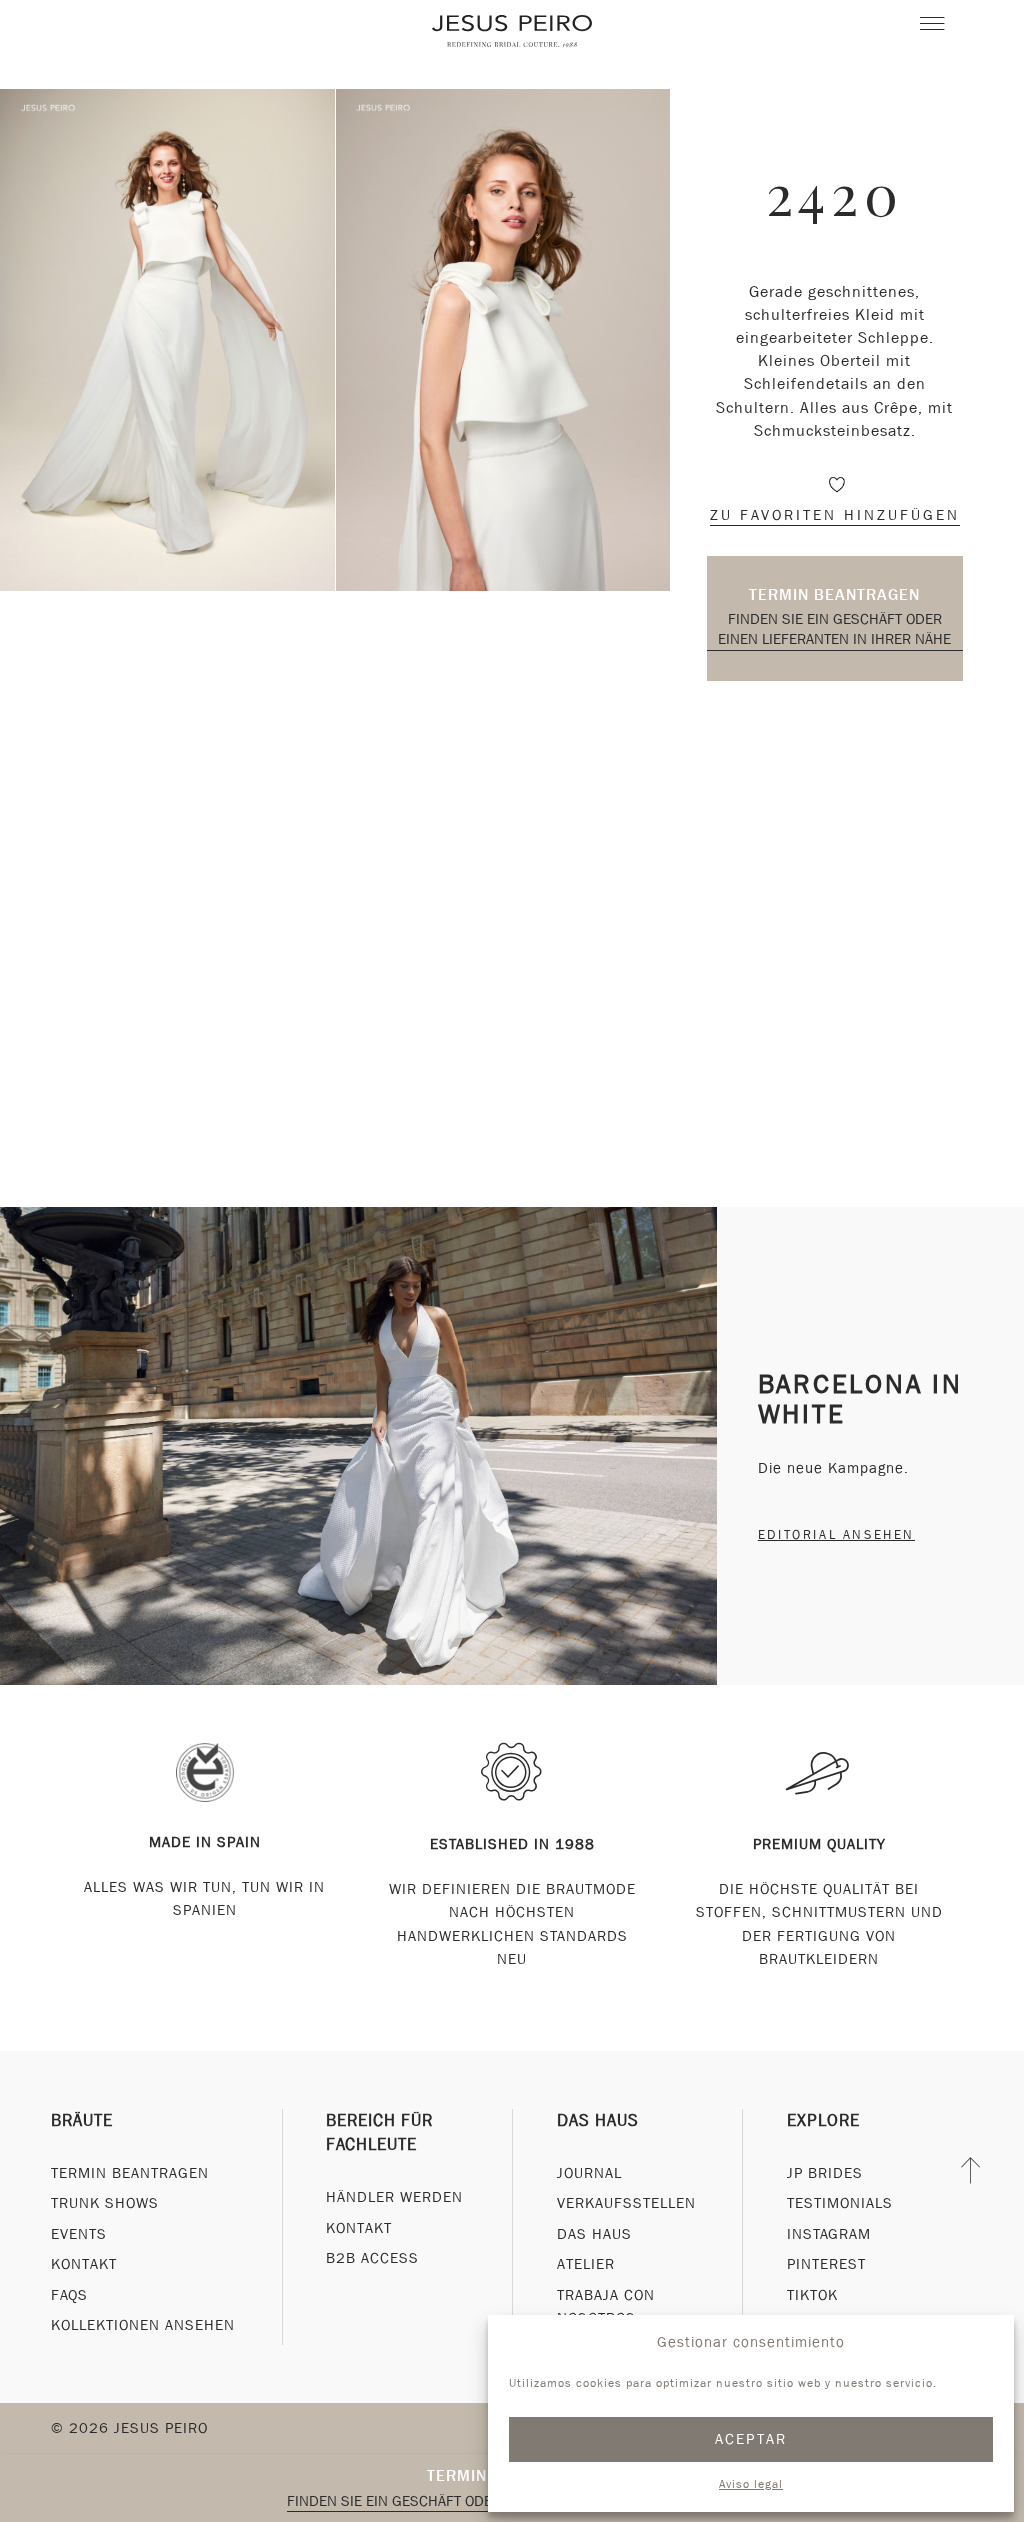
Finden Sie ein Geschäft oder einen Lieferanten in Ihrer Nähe (834, 629)
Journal (589, 2173)
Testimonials (840, 2203)
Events (79, 2234)
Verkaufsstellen (626, 2203)
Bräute (82, 2120)
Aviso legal (751, 2484)
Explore (823, 2120)
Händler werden (394, 2197)
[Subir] (971, 2171)
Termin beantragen (834, 594)
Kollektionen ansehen (143, 2325)
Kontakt (84, 2264)
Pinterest (826, 2264)
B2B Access (372, 2258)
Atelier (586, 2264)
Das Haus (598, 2120)
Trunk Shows (105, 2203)
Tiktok (812, 2295)
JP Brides (825, 2173)
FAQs (69, 2295)
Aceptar (751, 2439)
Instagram (829, 2234)
